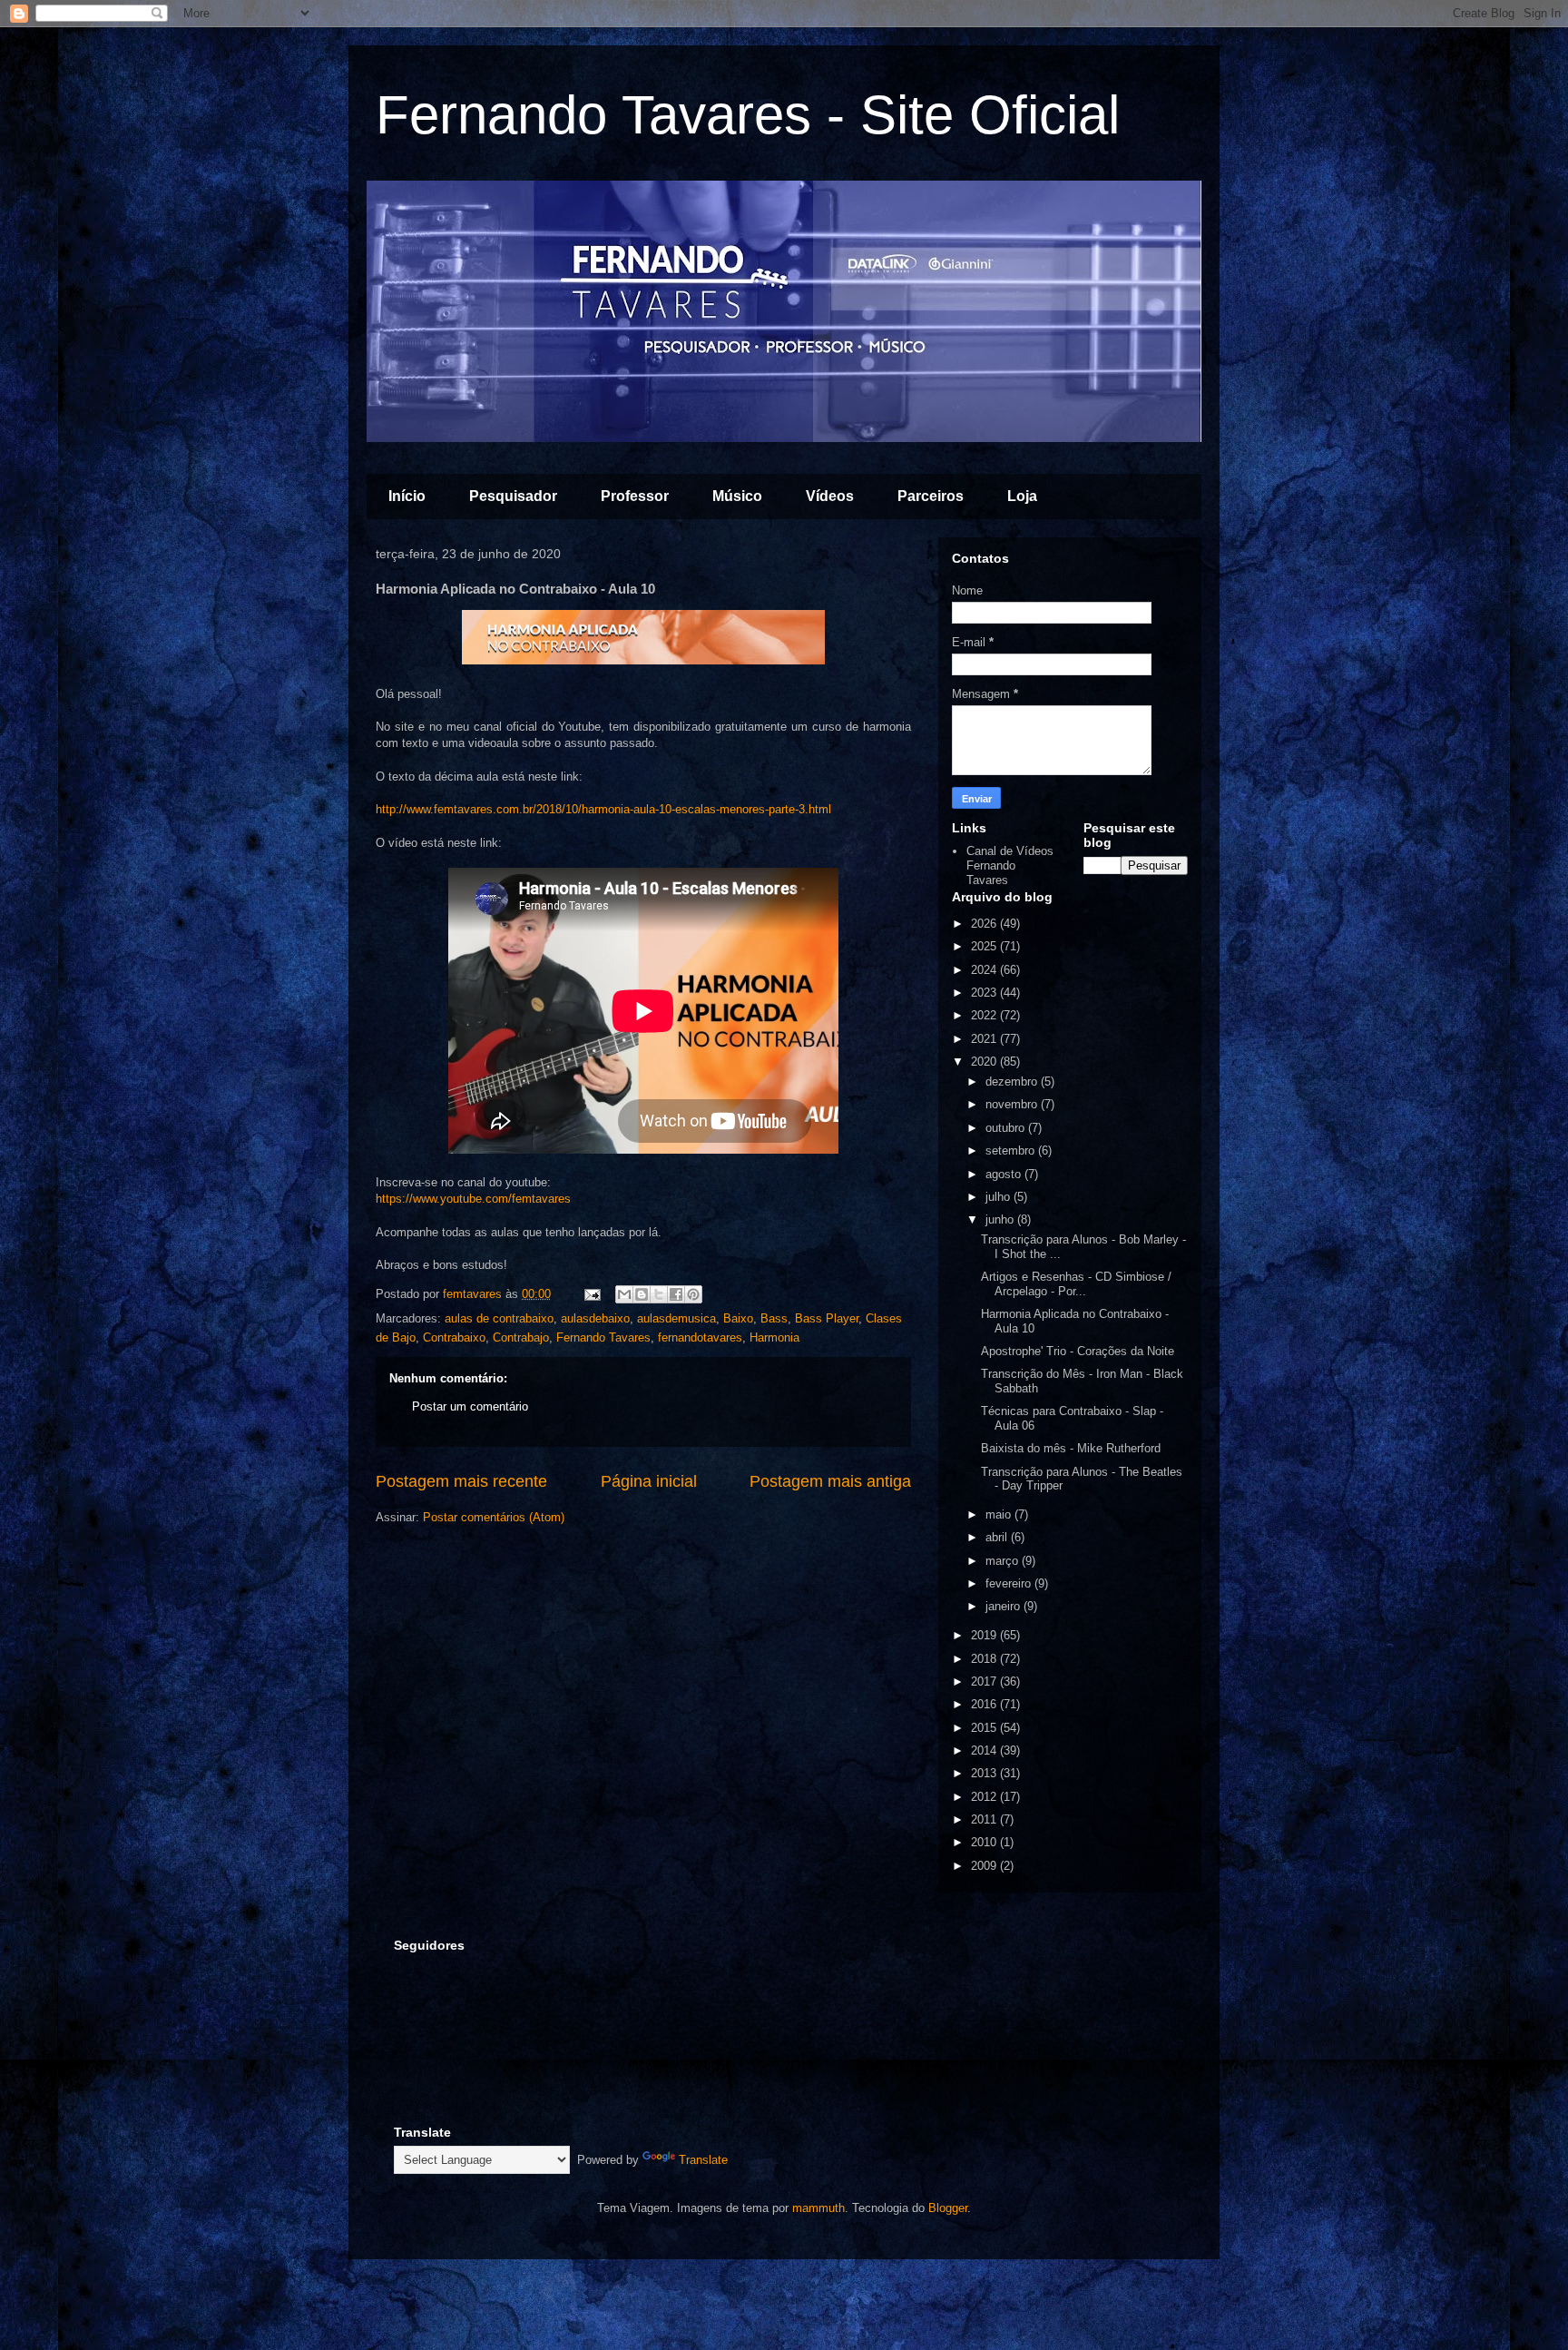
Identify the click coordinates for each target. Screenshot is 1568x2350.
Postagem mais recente (461, 1481)
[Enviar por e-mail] (624, 1294)
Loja (1022, 496)
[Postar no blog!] (642, 1294)
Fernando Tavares (603, 1337)
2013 (985, 1773)
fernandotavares (700, 1337)
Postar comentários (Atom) (494, 1517)
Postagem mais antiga (830, 1481)
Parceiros (931, 496)
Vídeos (830, 496)
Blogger (948, 2208)
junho (1001, 1219)
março (1004, 1561)
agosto (1005, 1174)
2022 (985, 1015)
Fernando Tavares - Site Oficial (748, 115)
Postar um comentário (470, 1406)
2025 (985, 946)
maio (1000, 1514)
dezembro (1013, 1082)
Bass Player (827, 1318)
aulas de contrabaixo (499, 1318)
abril (998, 1537)
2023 (985, 993)
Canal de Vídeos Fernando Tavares (1010, 865)
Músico (737, 496)
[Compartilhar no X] (659, 1294)
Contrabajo (521, 1337)
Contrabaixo (454, 1337)
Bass (774, 1318)
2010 (985, 1842)
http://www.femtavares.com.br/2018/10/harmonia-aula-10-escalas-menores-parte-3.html (603, 809)
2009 (985, 1866)
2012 (985, 1797)
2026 (985, 924)
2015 (985, 1728)
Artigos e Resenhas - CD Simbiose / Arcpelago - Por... (1076, 1284)
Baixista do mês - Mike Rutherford (1071, 1448)
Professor (635, 496)
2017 (985, 1681)
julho (1000, 1197)
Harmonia (774, 1337)
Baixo (738, 1318)
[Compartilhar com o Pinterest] (693, 1294)
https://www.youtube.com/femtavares (473, 1199)
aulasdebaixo (595, 1318)
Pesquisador (513, 496)
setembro (1012, 1150)
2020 (985, 1062)
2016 (985, 1704)
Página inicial (649, 1481)
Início (407, 496)
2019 (985, 1635)
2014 (985, 1750)
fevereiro (1010, 1583)
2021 (985, 1039)
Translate (703, 2160)
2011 (985, 1819)
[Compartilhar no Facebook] (676, 1294)
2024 (985, 970)
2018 (985, 1659)
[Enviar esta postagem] (591, 1294)
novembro (1013, 1104)
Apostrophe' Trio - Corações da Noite (1078, 1351)
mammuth (818, 2208)
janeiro (1004, 1606)
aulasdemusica (676, 1318)
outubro (1007, 1128)
